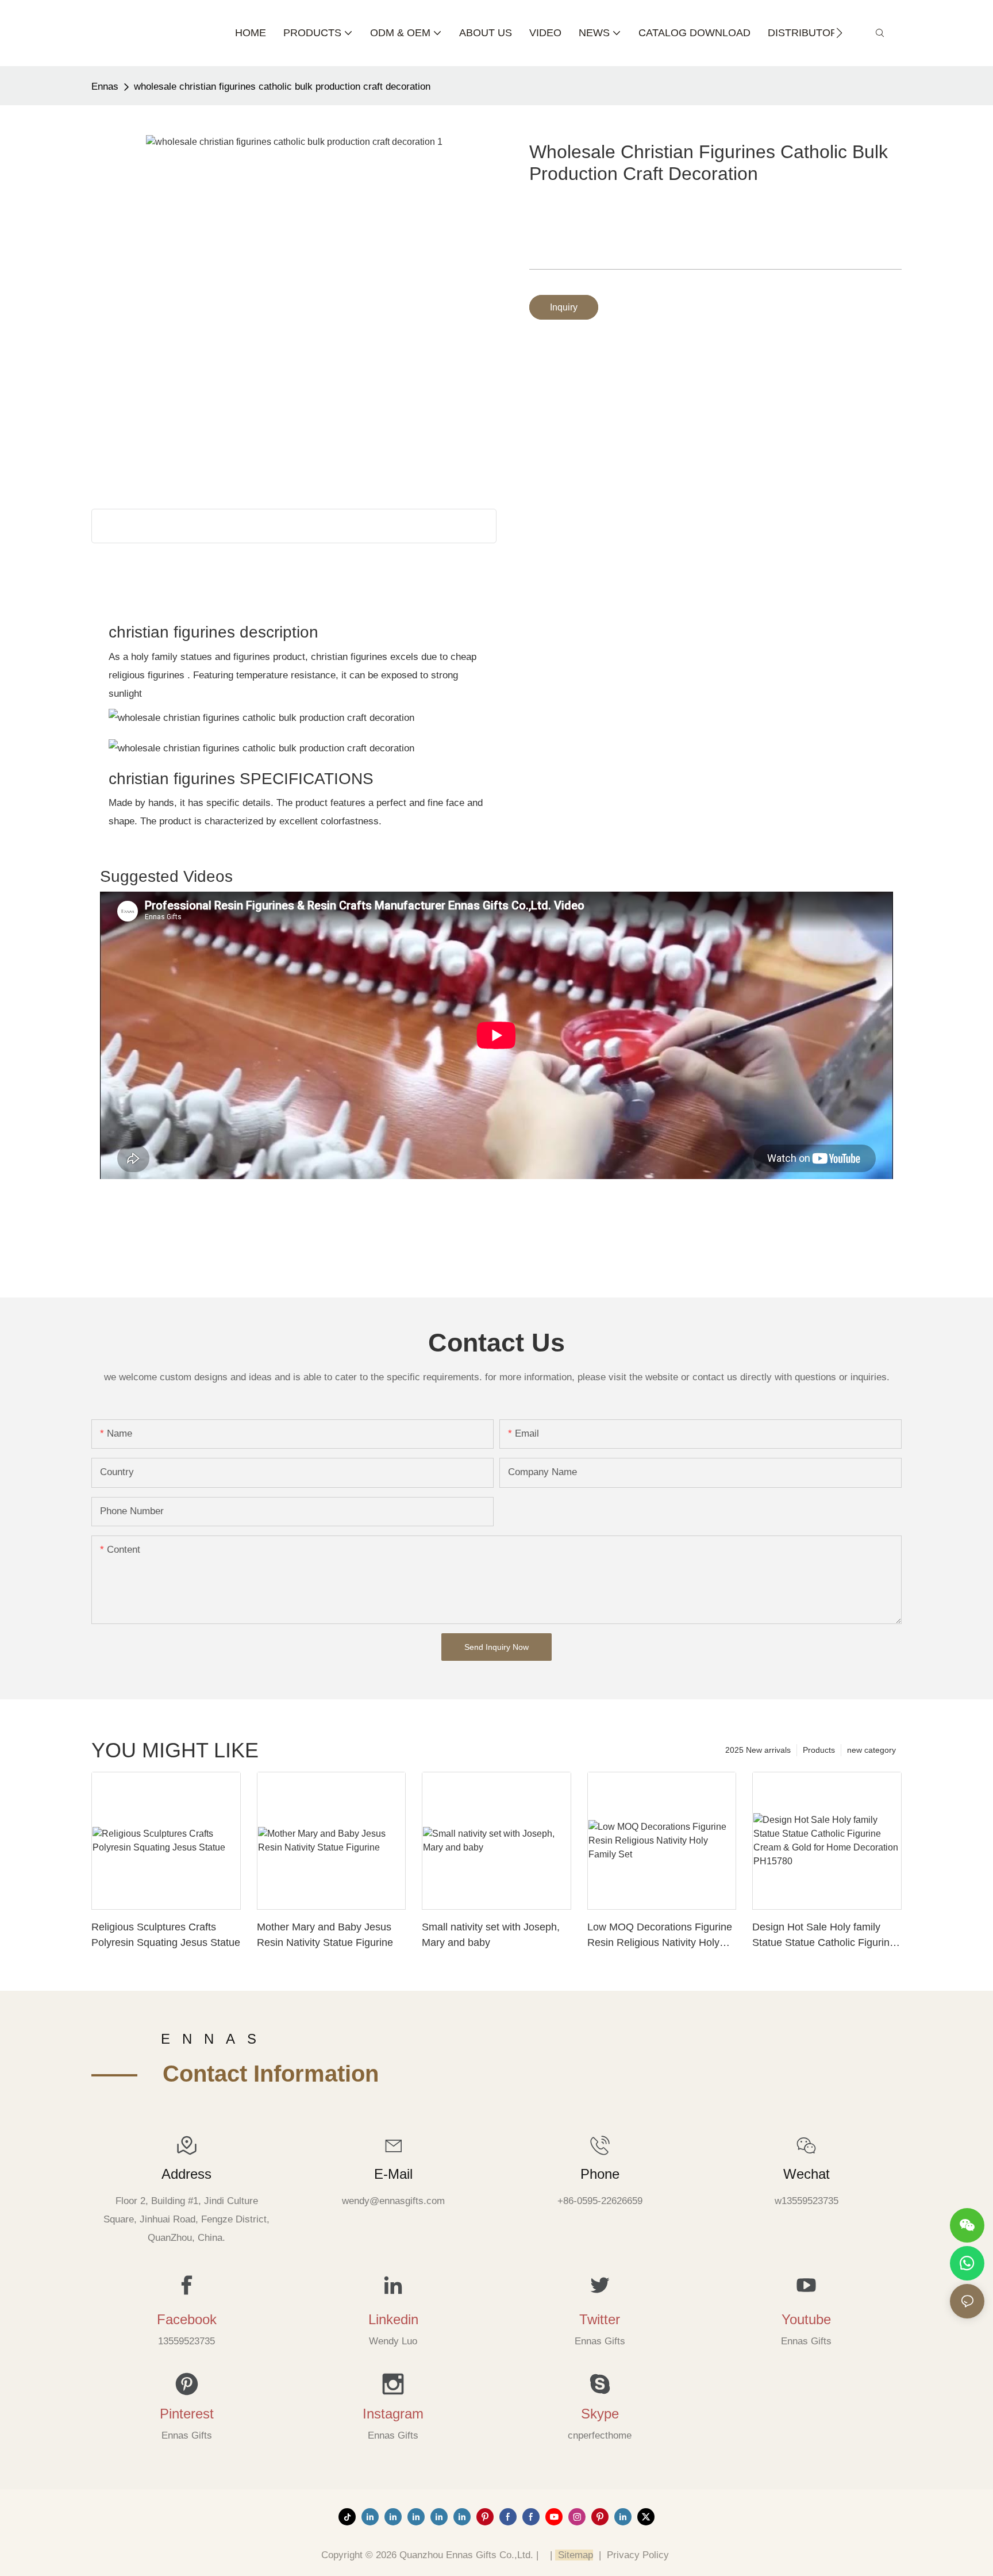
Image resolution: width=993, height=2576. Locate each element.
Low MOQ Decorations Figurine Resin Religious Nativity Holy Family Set (660, 1936)
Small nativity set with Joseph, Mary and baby (491, 1935)
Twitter (600, 2319)
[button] (839, 33)
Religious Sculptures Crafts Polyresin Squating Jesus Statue (166, 1935)
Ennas (105, 87)
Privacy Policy (638, 2555)
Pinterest (187, 2414)
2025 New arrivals (758, 1750)
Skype (600, 2414)
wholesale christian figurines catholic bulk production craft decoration (282, 87)
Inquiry (564, 307)
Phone (600, 2174)
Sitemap (574, 2555)
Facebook (187, 2319)
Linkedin (393, 2319)
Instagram (393, 2414)
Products (819, 1750)
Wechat (807, 2174)
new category (871, 1750)
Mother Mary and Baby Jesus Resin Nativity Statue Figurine (325, 1935)
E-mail (393, 2174)
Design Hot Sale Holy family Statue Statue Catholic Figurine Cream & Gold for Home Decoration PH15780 (824, 1936)
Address (186, 2174)
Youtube (806, 2319)
